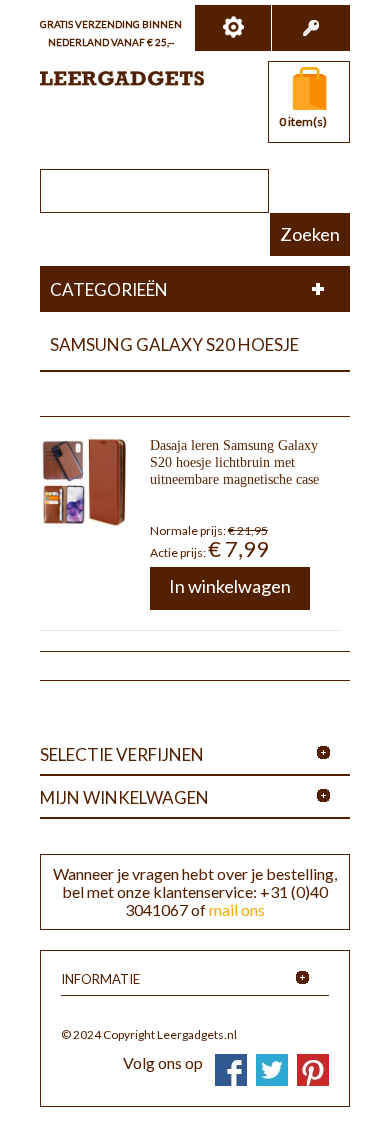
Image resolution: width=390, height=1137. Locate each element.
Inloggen (310, 28)
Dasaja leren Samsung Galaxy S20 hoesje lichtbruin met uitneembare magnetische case (234, 462)
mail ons (237, 909)
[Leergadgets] (122, 79)
